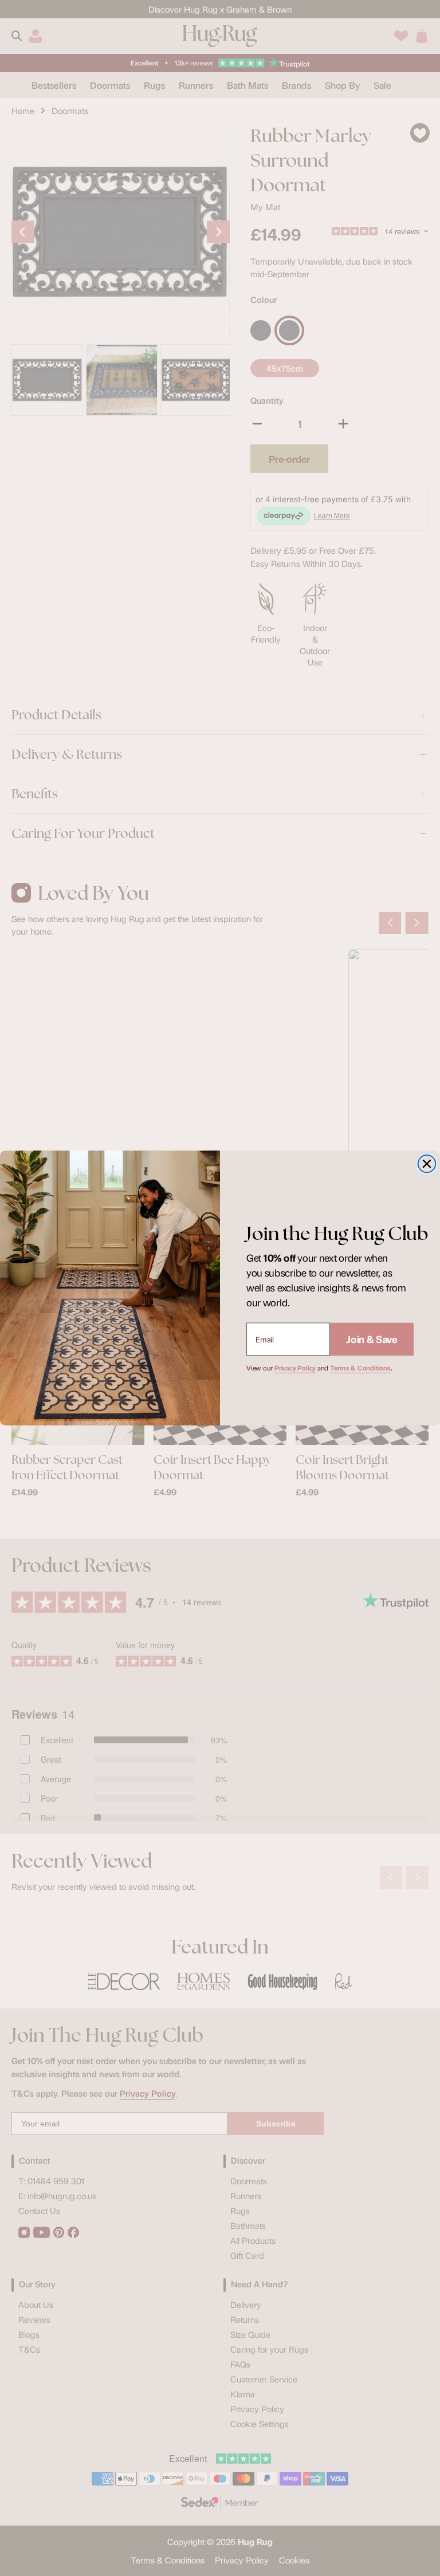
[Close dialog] (427, 1164)
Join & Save (372, 1339)
